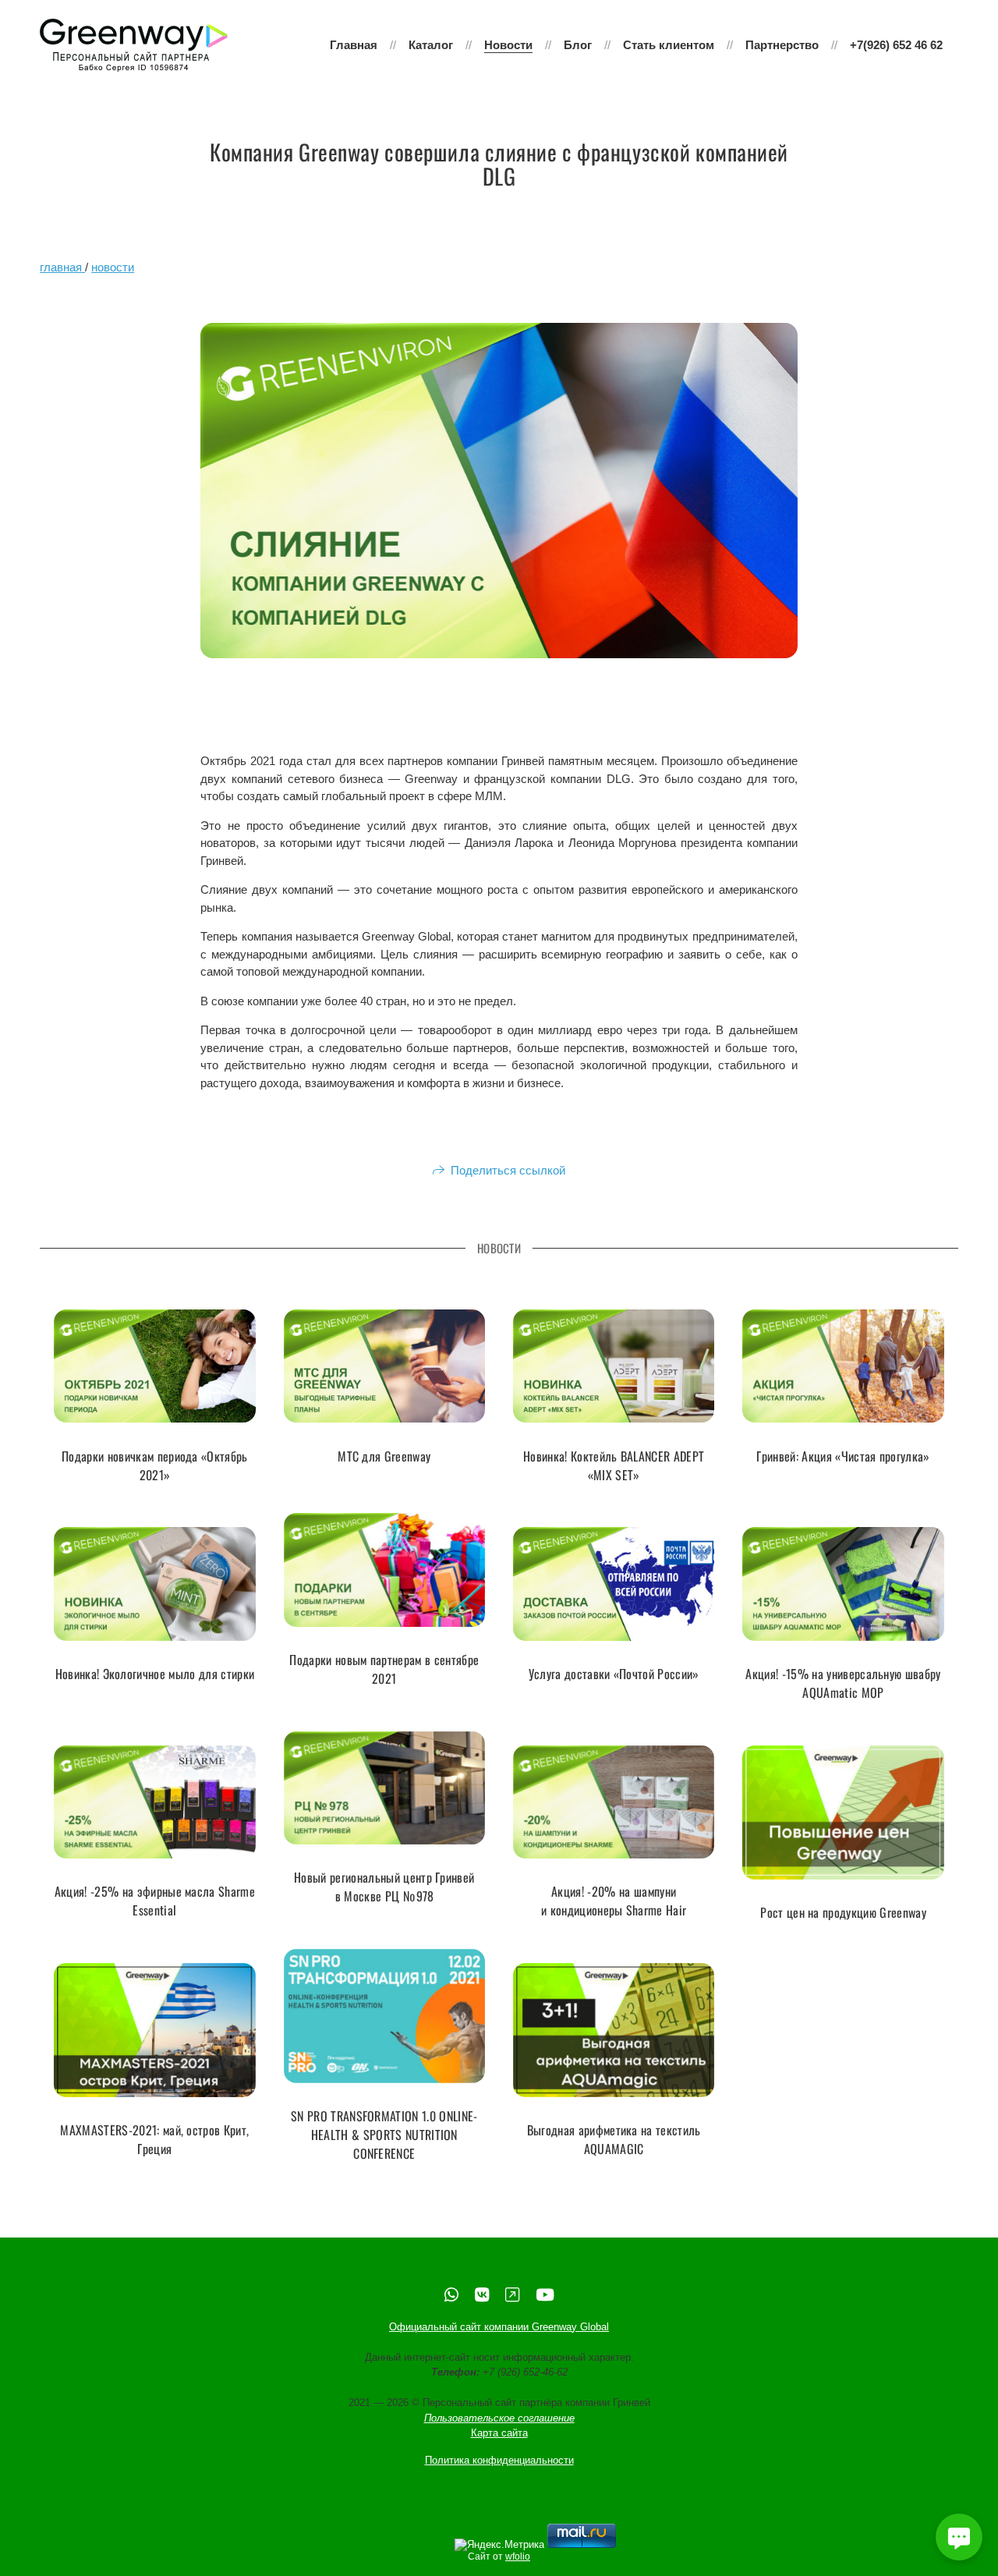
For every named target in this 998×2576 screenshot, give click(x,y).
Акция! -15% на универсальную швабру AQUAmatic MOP (843, 1683)
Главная (354, 45)
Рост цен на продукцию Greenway (843, 1912)
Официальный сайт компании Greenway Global (499, 2327)
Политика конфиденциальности (499, 2460)
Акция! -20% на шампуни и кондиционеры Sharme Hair (614, 1901)
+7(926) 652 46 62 (896, 45)
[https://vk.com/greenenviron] (482, 2295)
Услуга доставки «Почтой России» (614, 1674)
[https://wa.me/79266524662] (451, 2295)
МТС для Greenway (384, 1455)
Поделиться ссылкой (508, 1170)
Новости (508, 45)
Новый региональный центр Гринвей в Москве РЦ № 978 (384, 1887)
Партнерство (782, 45)
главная (62, 267)
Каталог (431, 45)
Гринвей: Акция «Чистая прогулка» (843, 1455)
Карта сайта (499, 2433)
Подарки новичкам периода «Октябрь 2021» (155, 1465)
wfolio (518, 2557)
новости (113, 267)
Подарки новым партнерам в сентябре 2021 (384, 1669)
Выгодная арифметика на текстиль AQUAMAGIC (614, 2139)
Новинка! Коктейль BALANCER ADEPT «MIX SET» (614, 1465)
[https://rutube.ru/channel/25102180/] (512, 2295)
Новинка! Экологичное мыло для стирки (155, 1674)
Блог (578, 45)
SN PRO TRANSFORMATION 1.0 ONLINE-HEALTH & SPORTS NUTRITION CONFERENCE (384, 2135)
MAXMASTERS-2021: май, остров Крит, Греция (154, 2139)
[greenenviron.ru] (134, 45)
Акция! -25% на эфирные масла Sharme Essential (155, 1901)
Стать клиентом (669, 45)
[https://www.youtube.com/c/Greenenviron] (545, 2295)
